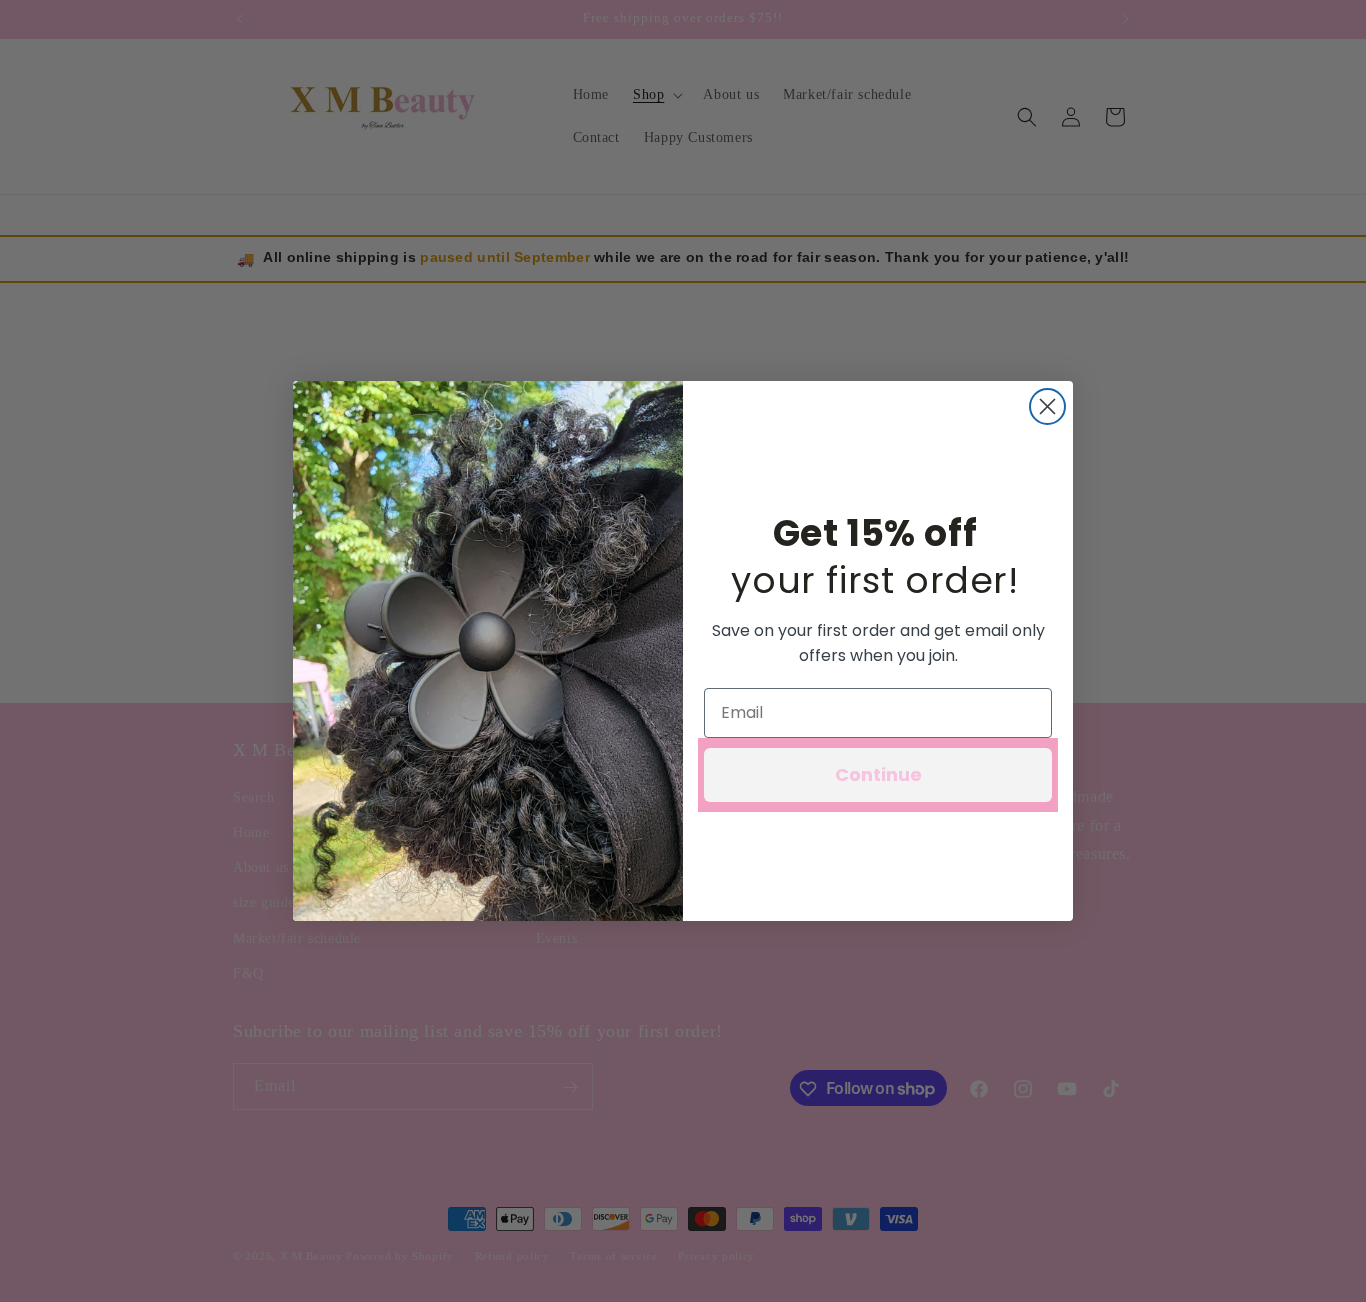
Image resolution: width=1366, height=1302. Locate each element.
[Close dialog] (1047, 406)
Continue (878, 774)
